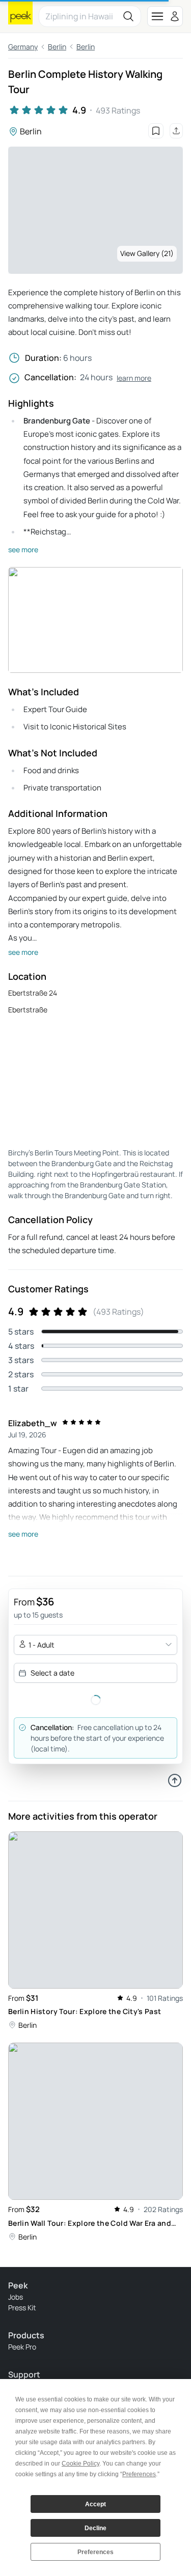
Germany (23, 47)
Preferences (95, 2552)
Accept (95, 2504)
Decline (95, 2528)
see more (23, 549)
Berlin (57, 47)
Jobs (16, 2297)
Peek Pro (22, 2347)
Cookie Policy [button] (80, 2464)
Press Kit (22, 2308)
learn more (134, 378)
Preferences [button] (139, 2474)
